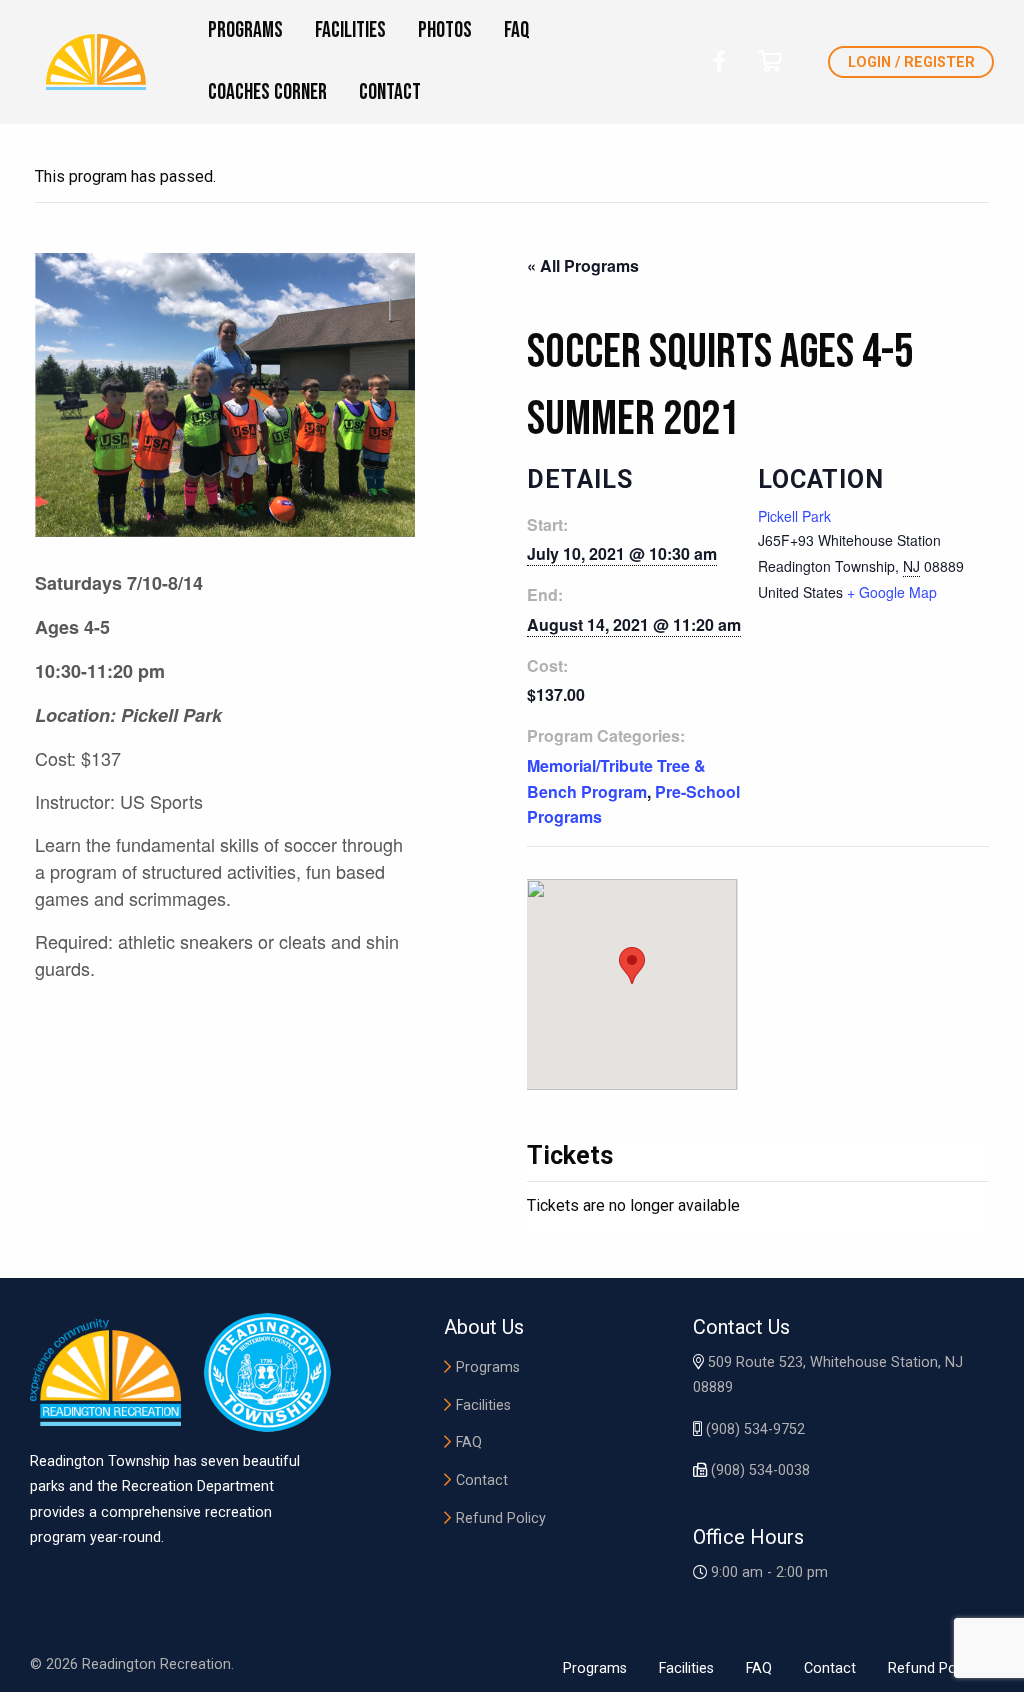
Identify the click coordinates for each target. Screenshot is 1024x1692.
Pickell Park (794, 516)
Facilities (483, 1405)
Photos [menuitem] (445, 30)
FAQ (469, 1442)
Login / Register (911, 62)
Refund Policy (501, 1518)
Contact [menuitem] (390, 92)
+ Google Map (892, 592)
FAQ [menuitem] (517, 30)
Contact (482, 1480)
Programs (488, 1367)
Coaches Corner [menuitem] (267, 92)
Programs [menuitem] (245, 30)
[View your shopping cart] (770, 61)
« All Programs (583, 265)
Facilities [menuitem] (350, 30)
